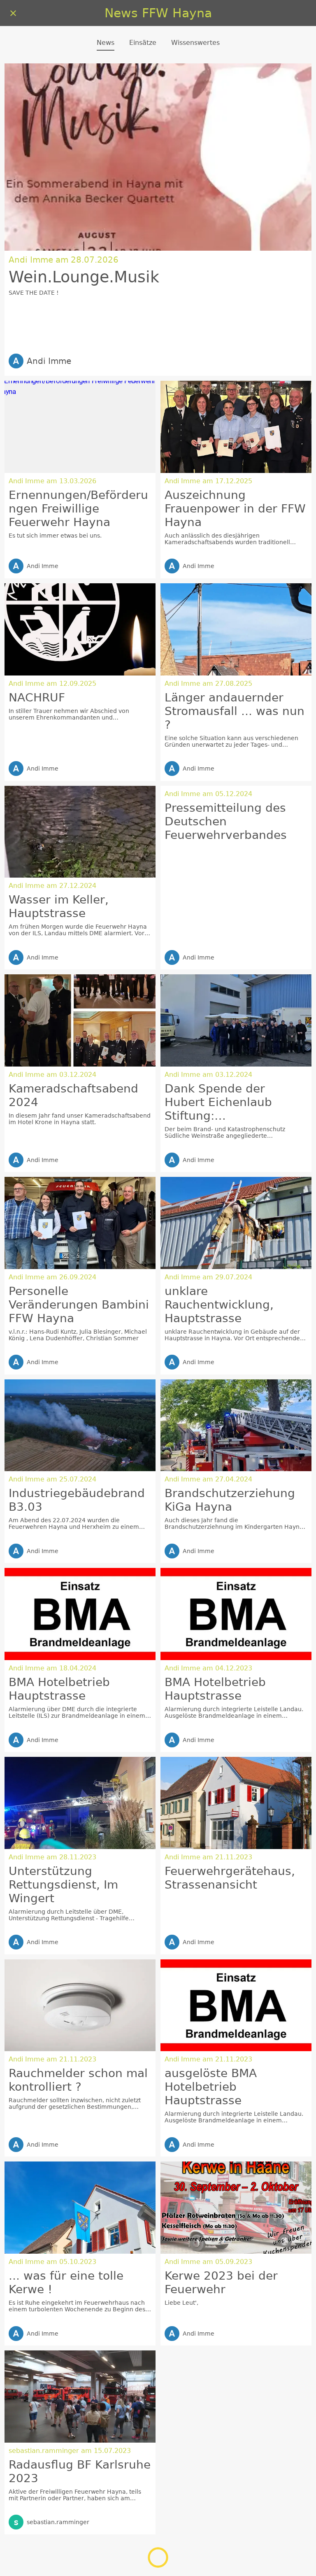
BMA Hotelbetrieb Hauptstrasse (59, 1689)
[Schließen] (13, 13)
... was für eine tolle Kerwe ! (66, 2283)
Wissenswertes (195, 43)
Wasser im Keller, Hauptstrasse (59, 906)
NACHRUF (37, 698)
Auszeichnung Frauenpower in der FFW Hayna (235, 509)
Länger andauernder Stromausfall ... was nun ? (235, 711)
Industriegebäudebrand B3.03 (77, 1500)
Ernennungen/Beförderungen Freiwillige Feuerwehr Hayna (78, 509)
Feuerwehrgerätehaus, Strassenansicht (230, 1878)
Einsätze (143, 43)
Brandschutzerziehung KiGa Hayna (230, 1500)
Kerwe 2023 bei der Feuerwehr (221, 2283)
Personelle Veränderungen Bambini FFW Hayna (79, 1305)
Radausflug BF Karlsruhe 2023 (80, 2471)
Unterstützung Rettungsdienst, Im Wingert (63, 1885)
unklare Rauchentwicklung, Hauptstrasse (219, 1305)
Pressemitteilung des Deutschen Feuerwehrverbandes (226, 821)
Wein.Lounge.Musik (84, 277)
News (106, 43)
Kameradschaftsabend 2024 (73, 1095)
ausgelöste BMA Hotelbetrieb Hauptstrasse (211, 2087)
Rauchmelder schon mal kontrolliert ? (78, 2080)
